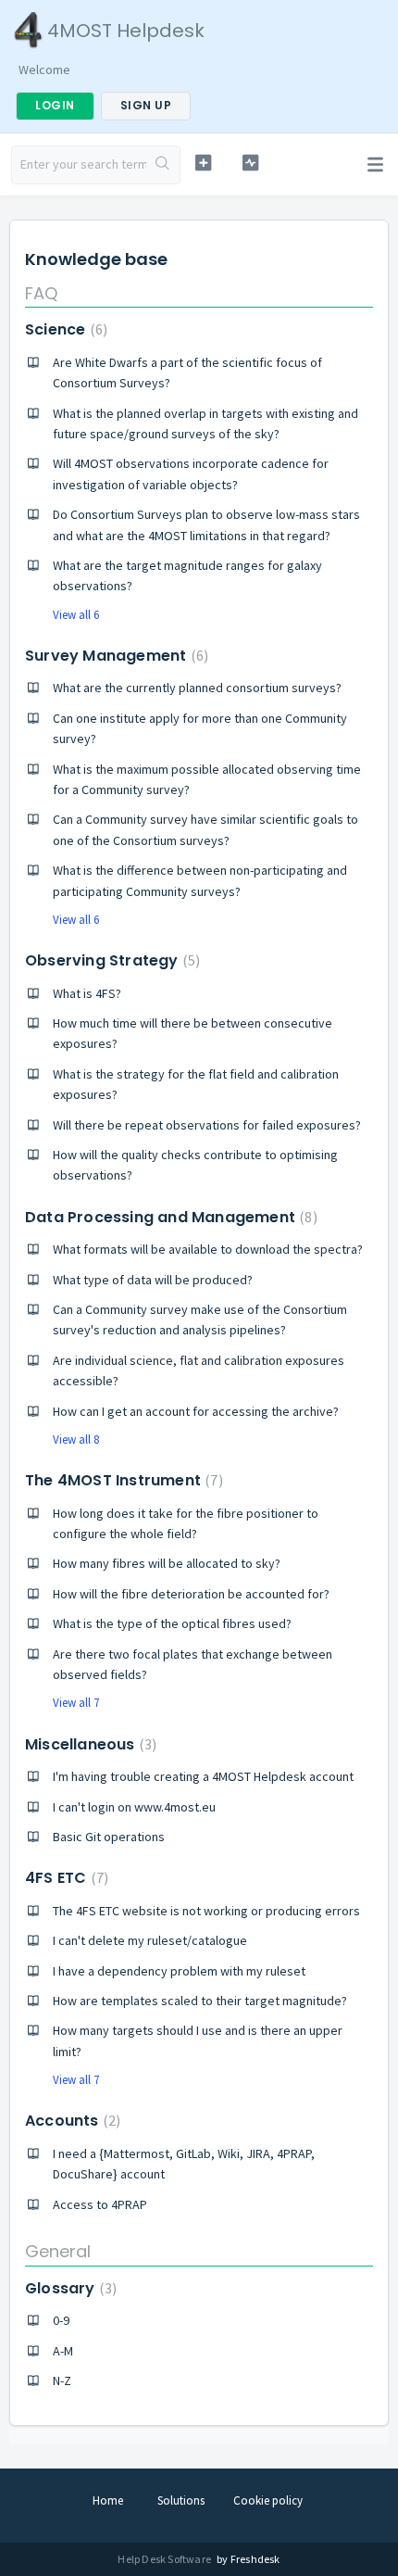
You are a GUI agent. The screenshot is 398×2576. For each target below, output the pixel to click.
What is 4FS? (87, 993)
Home (108, 2500)
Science (64, 329)
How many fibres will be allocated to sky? (167, 1563)
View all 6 (76, 615)
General (58, 2251)
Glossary (68, 2288)
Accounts (70, 2121)
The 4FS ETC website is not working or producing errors (206, 1911)
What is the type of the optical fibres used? (172, 1623)
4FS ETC (64, 1878)
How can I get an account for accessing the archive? (196, 1411)
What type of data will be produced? (153, 1280)
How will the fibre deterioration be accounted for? (191, 1594)
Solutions (181, 2500)
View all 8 (76, 1440)
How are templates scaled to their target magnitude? (200, 2001)
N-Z (62, 2380)
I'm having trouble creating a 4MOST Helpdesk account (203, 1776)
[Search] (163, 165)
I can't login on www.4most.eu (134, 1807)
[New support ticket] (203, 163)
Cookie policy (268, 2500)
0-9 (61, 2320)
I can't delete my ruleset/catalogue (150, 1940)
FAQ (41, 293)
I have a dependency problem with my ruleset (179, 1971)
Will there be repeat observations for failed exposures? (207, 1125)
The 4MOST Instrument (122, 1480)
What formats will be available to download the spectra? (208, 1249)
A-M (63, 2351)
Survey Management (114, 656)
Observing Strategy (110, 960)
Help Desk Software (165, 2559)
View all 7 (76, 1703)
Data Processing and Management (169, 1217)
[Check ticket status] (250, 163)
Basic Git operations (109, 1837)
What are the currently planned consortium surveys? (197, 688)
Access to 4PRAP (100, 2204)
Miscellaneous (88, 1744)
